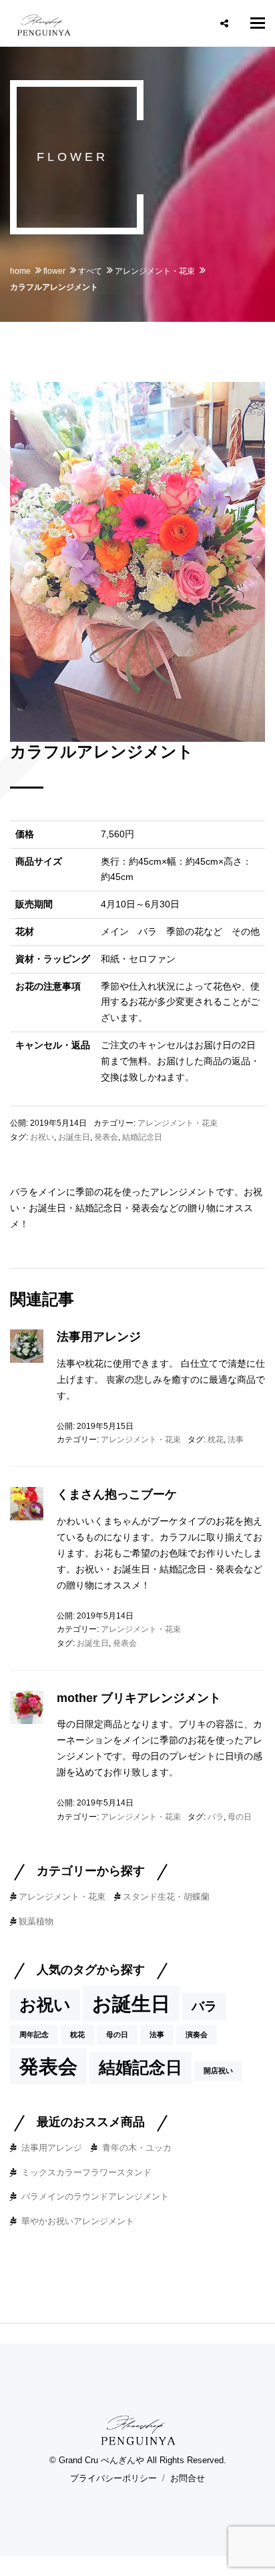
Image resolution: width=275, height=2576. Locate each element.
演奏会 (197, 2034)
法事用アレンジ (99, 1337)
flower (54, 271)
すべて (90, 271)
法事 (236, 1440)
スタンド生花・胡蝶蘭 (166, 1897)
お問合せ (188, 2478)
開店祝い (218, 2071)
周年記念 (34, 2034)
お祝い (42, 1137)
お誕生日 (74, 1137)
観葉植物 (36, 1921)
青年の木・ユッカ (137, 2148)
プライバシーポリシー (113, 2478)
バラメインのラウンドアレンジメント (95, 2196)
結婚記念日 (142, 1137)
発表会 (106, 1137)
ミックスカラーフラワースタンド (86, 2172)
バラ (216, 1817)
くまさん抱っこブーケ (117, 1494)
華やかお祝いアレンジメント (78, 2221)
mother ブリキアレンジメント (139, 1698)
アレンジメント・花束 (155, 271)
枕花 (216, 1440)
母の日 (240, 1817)
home (20, 271)
